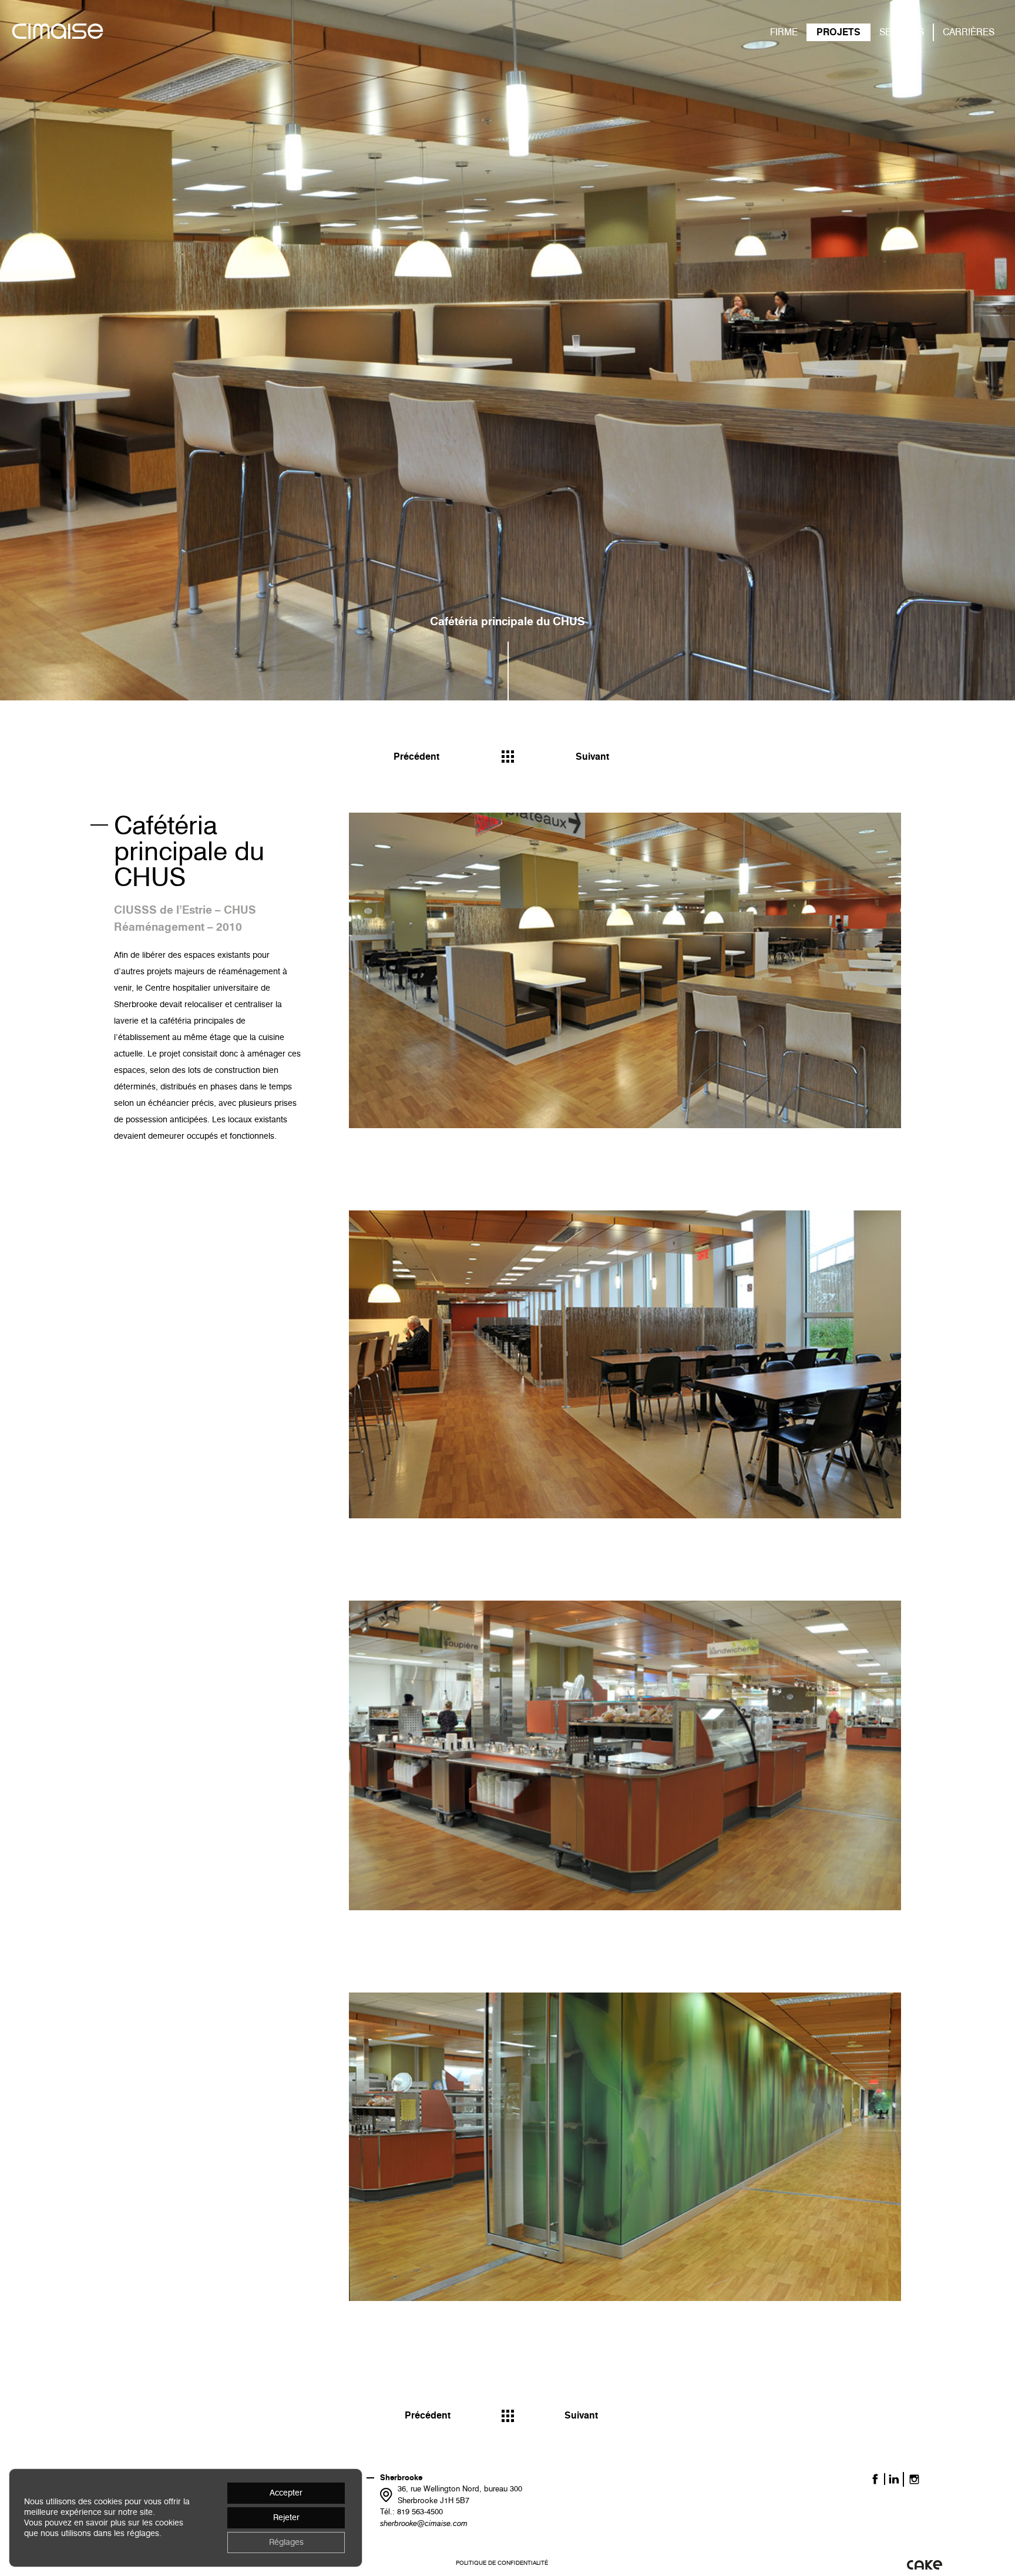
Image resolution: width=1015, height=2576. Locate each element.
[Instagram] (914, 2479)
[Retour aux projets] (508, 757)
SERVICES (902, 32)
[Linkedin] (894, 2479)
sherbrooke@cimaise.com (424, 2523)
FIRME (784, 32)
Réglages (286, 2542)
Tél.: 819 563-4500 (411, 2511)
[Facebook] (875, 2479)
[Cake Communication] (925, 2564)
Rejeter (286, 2518)
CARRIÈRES (969, 32)
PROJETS (838, 32)
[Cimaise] (58, 33)
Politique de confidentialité (502, 2563)
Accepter (286, 2493)
